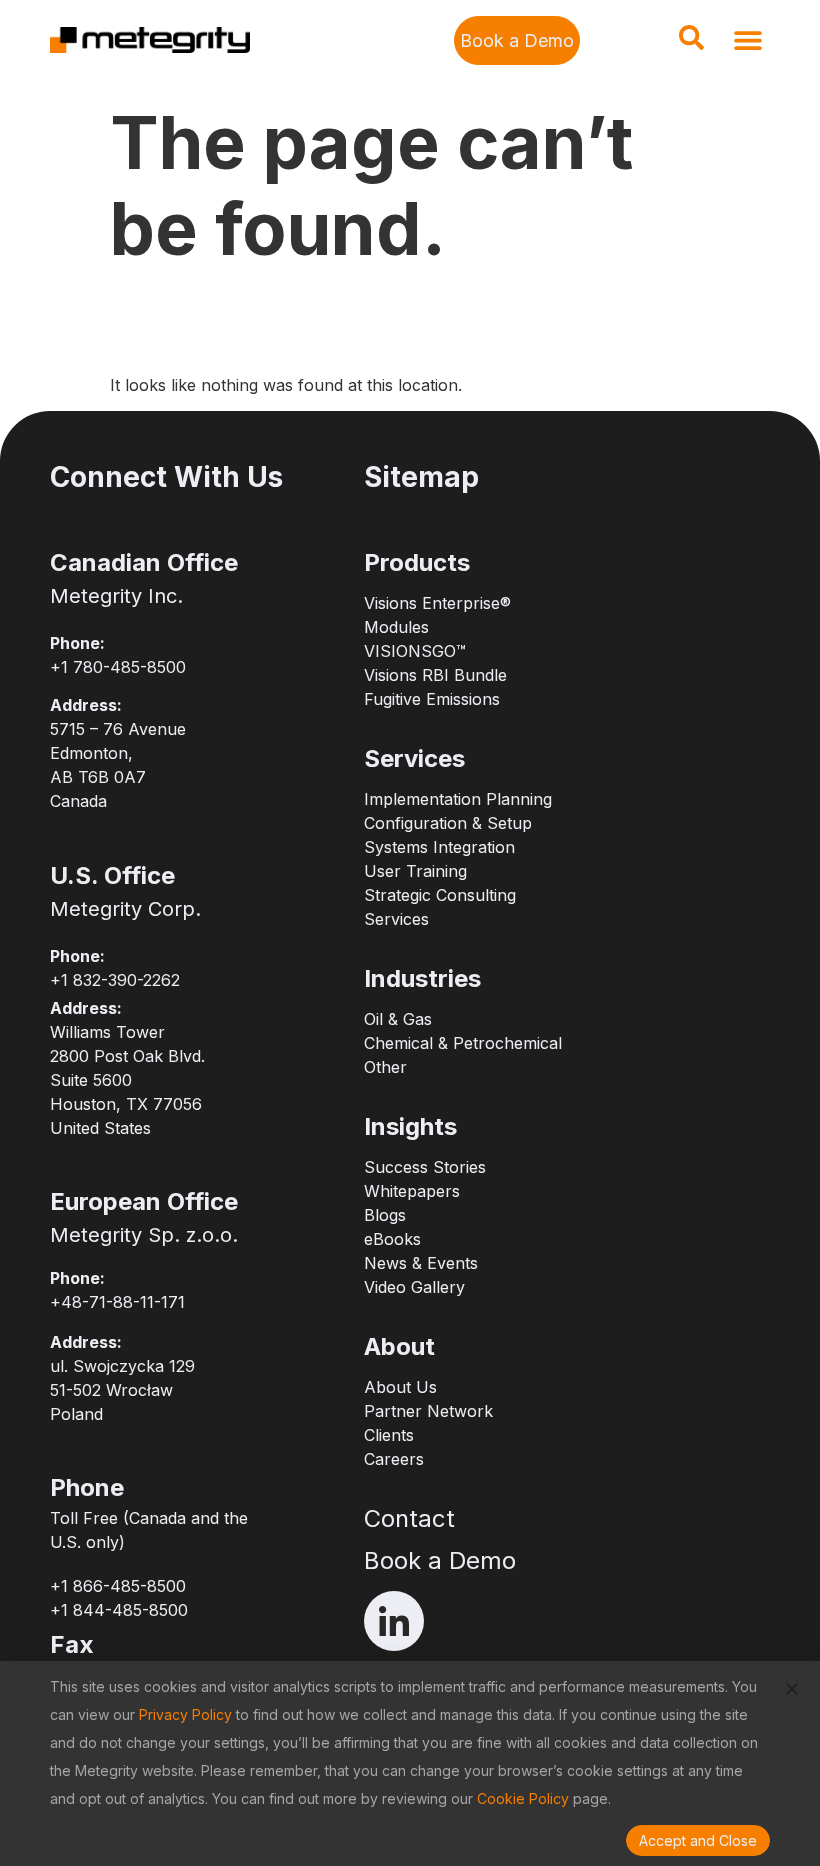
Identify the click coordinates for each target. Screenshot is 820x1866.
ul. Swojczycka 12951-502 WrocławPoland (122, 1390)
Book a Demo (440, 1560)
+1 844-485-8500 (119, 1610)
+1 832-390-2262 (115, 980)
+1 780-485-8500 (118, 667)
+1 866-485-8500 (118, 1586)
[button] (691, 44)
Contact (409, 1518)
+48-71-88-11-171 (117, 1302)
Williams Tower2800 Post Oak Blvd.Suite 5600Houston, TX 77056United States (127, 1080)
